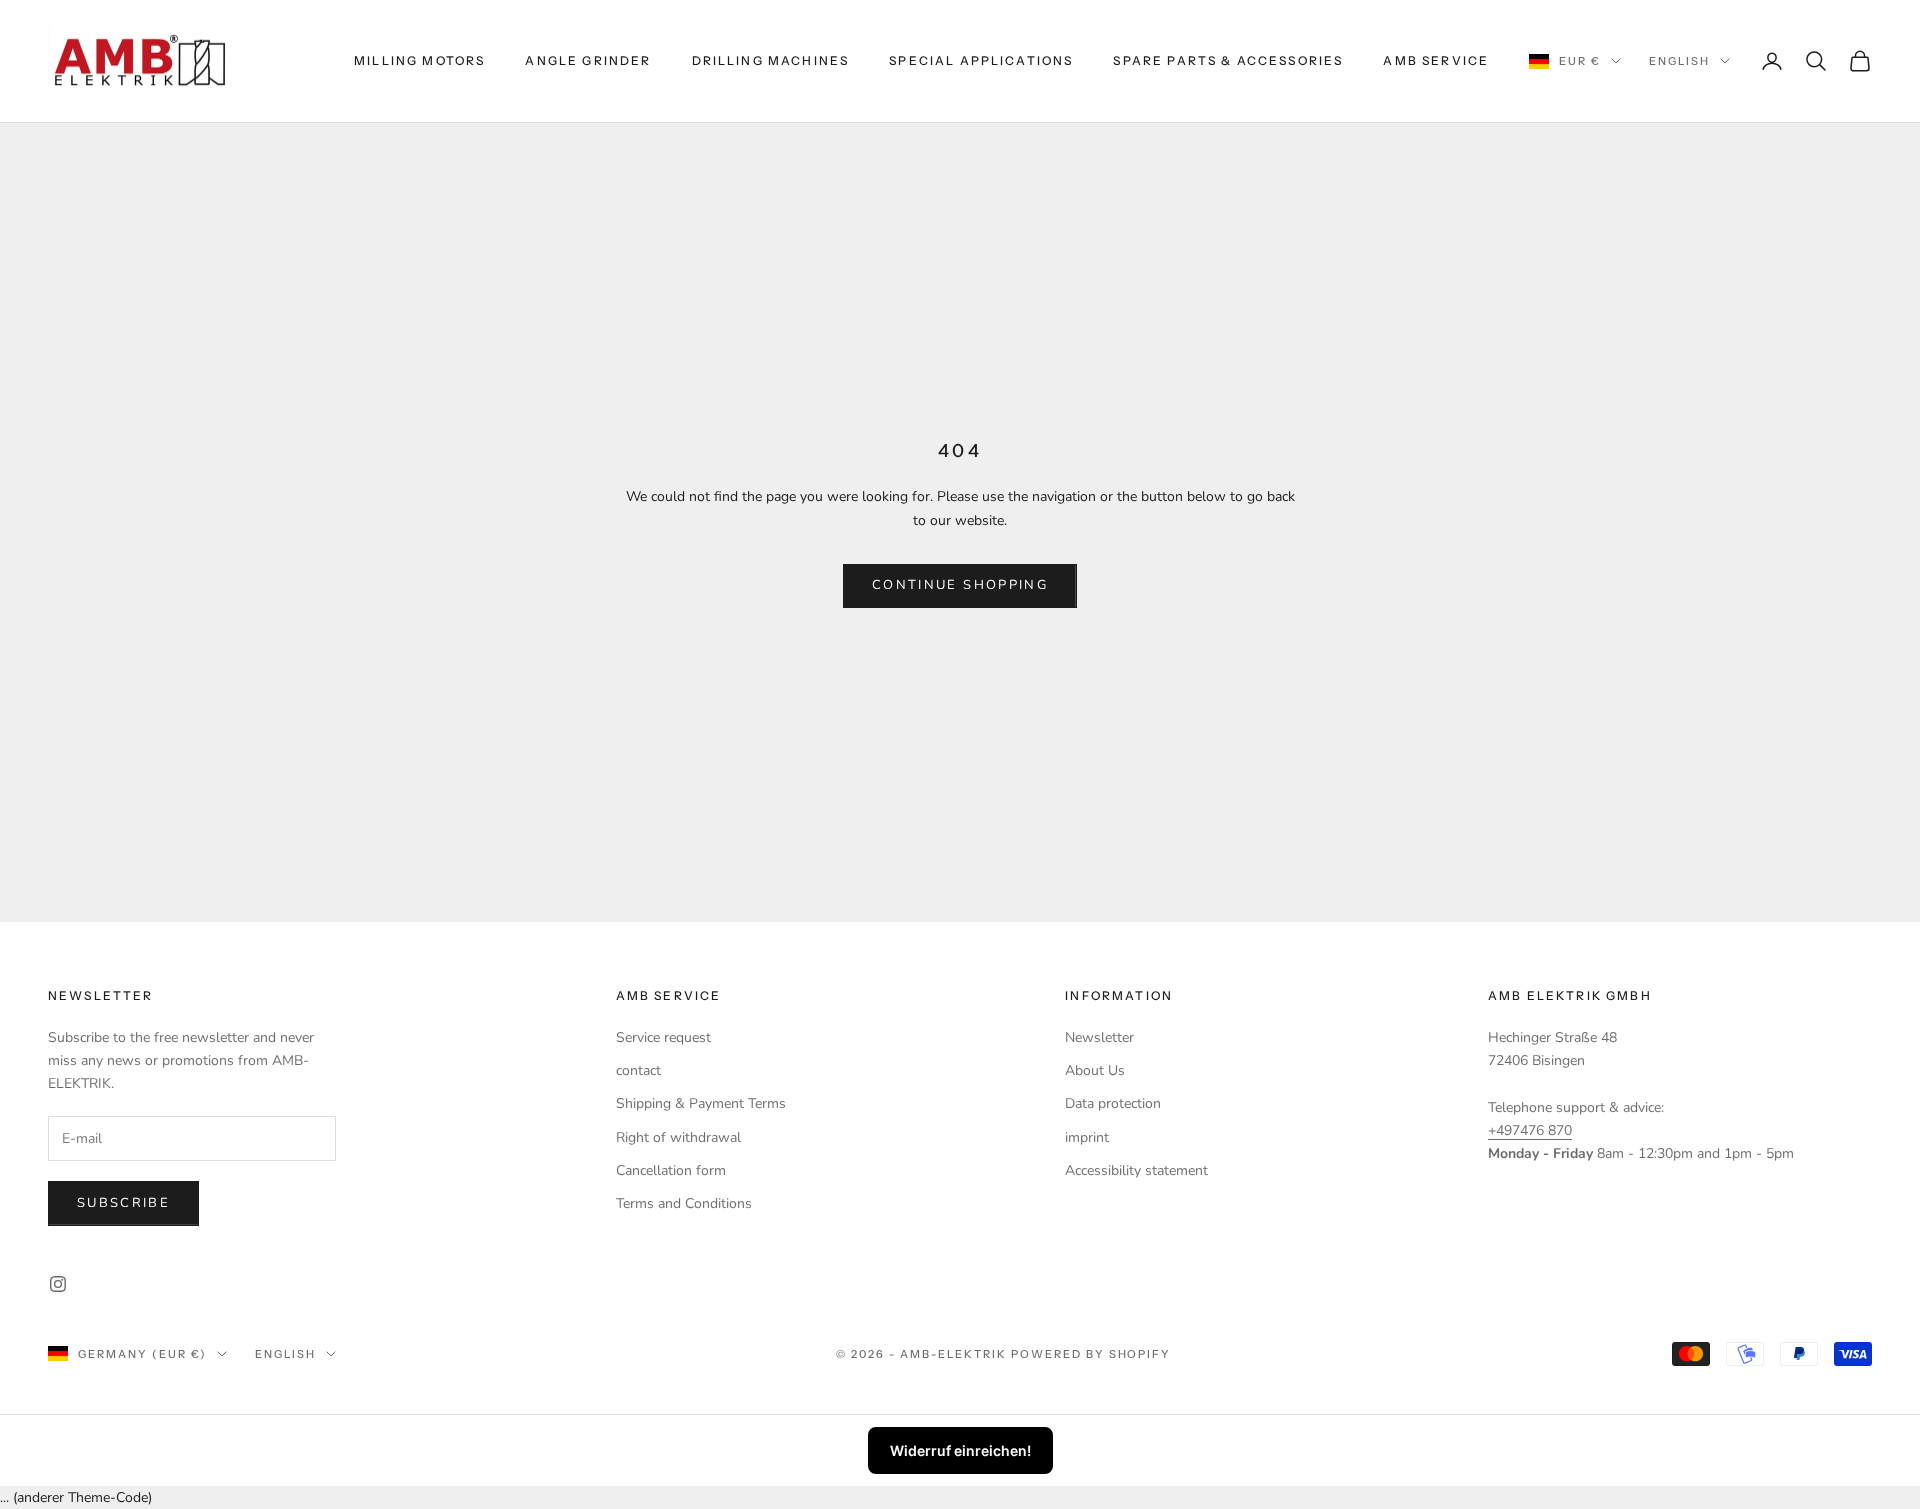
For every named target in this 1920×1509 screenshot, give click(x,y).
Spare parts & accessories (1228, 60)
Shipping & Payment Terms (701, 1103)
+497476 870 (1530, 1130)
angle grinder (588, 60)
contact (638, 1070)
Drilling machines (771, 60)
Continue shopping (960, 585)
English (1679, 61)
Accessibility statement (1136, 1170)
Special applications (981, 60)
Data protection (1113, 1103)
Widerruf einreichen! (960, 1450)
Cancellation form (671, 1170)
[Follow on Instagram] (58, 1284)
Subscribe (123, 1203)
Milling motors (419, 60)
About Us (1095, 1070)
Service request (663, 1037)
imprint (1087, 1137)
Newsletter (1099, 1037)
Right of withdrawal (678, 1137)
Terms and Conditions (684, 1203)
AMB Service (1436, 60)
